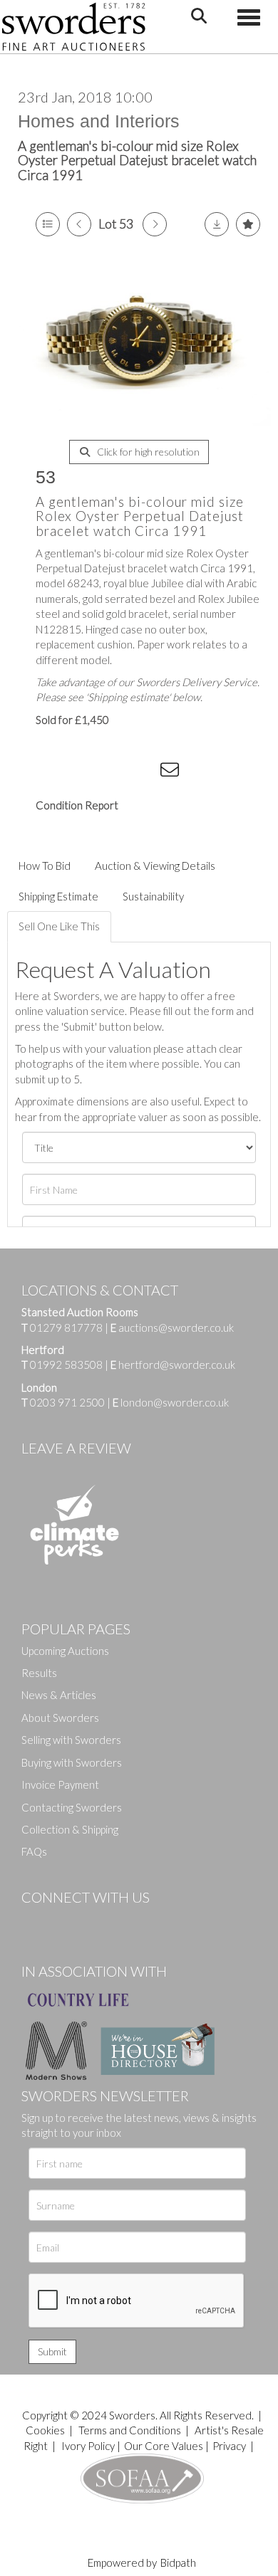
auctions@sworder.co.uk (172, 1328)
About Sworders (60, 1718)
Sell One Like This (59, 926)
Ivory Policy (88, 2446)
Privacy (229, 2446)
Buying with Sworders (72, 1762)
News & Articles (59, 1695)
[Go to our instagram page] (143, 772)
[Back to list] (48, 224)
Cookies (45, 2430)
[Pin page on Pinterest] (114, 772)
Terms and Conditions (131, 2430)
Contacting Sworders (72, 1807)
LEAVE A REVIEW (76, 1448)
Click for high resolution (147, 452)
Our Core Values (164, 2446)
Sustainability (153, 896)
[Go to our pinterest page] (93, 1921)
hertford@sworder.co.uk (177, 1365)
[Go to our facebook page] (35, 1921)
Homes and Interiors (99, 121)
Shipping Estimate (58, 896)
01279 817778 (66, 1328)
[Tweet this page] (86, 772)
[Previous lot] (79, 224)
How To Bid (45, 866)
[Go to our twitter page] (64, 1921)
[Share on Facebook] (56, 772)
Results (39, 1673)
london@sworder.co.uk (171, 1402)
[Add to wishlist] (248, 224)
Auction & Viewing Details (155, 866)
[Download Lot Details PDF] (217, 224)
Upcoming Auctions (65, 1651)
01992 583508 (66, 1365)
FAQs (34, 1851)
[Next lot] (155, 224)
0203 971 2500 (67, 1402)
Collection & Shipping (70, 1829)
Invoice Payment (60, 1784)
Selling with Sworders (71, 1740)
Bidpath (178, 2562)
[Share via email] (172, 772)
